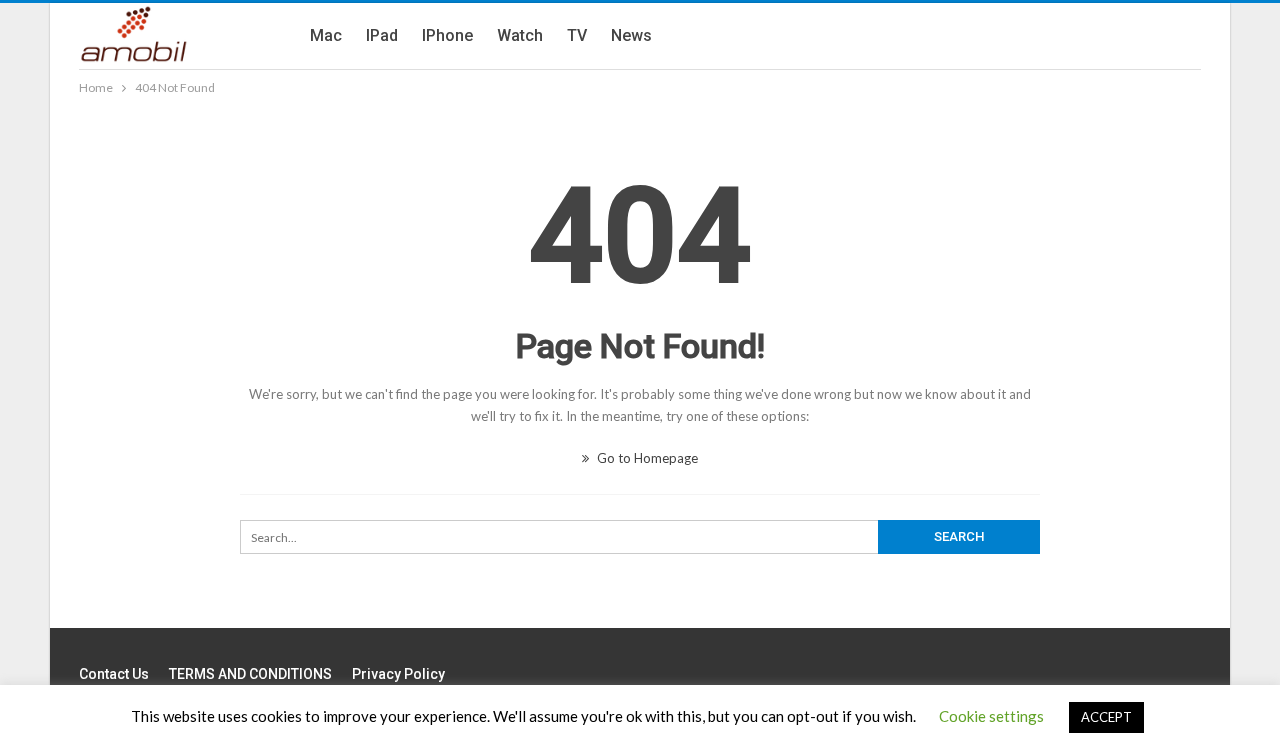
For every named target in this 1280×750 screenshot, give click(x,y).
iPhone (447, 35)
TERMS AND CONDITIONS (250, 674)
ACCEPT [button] (1106, 717)
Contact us (114, 674)
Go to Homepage (646, 458)
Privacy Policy (398, 674)
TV (577, 35)
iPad (382, 35)
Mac (326, 35)
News (631, 35)
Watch (520, 35)
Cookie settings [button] (991, 716)
